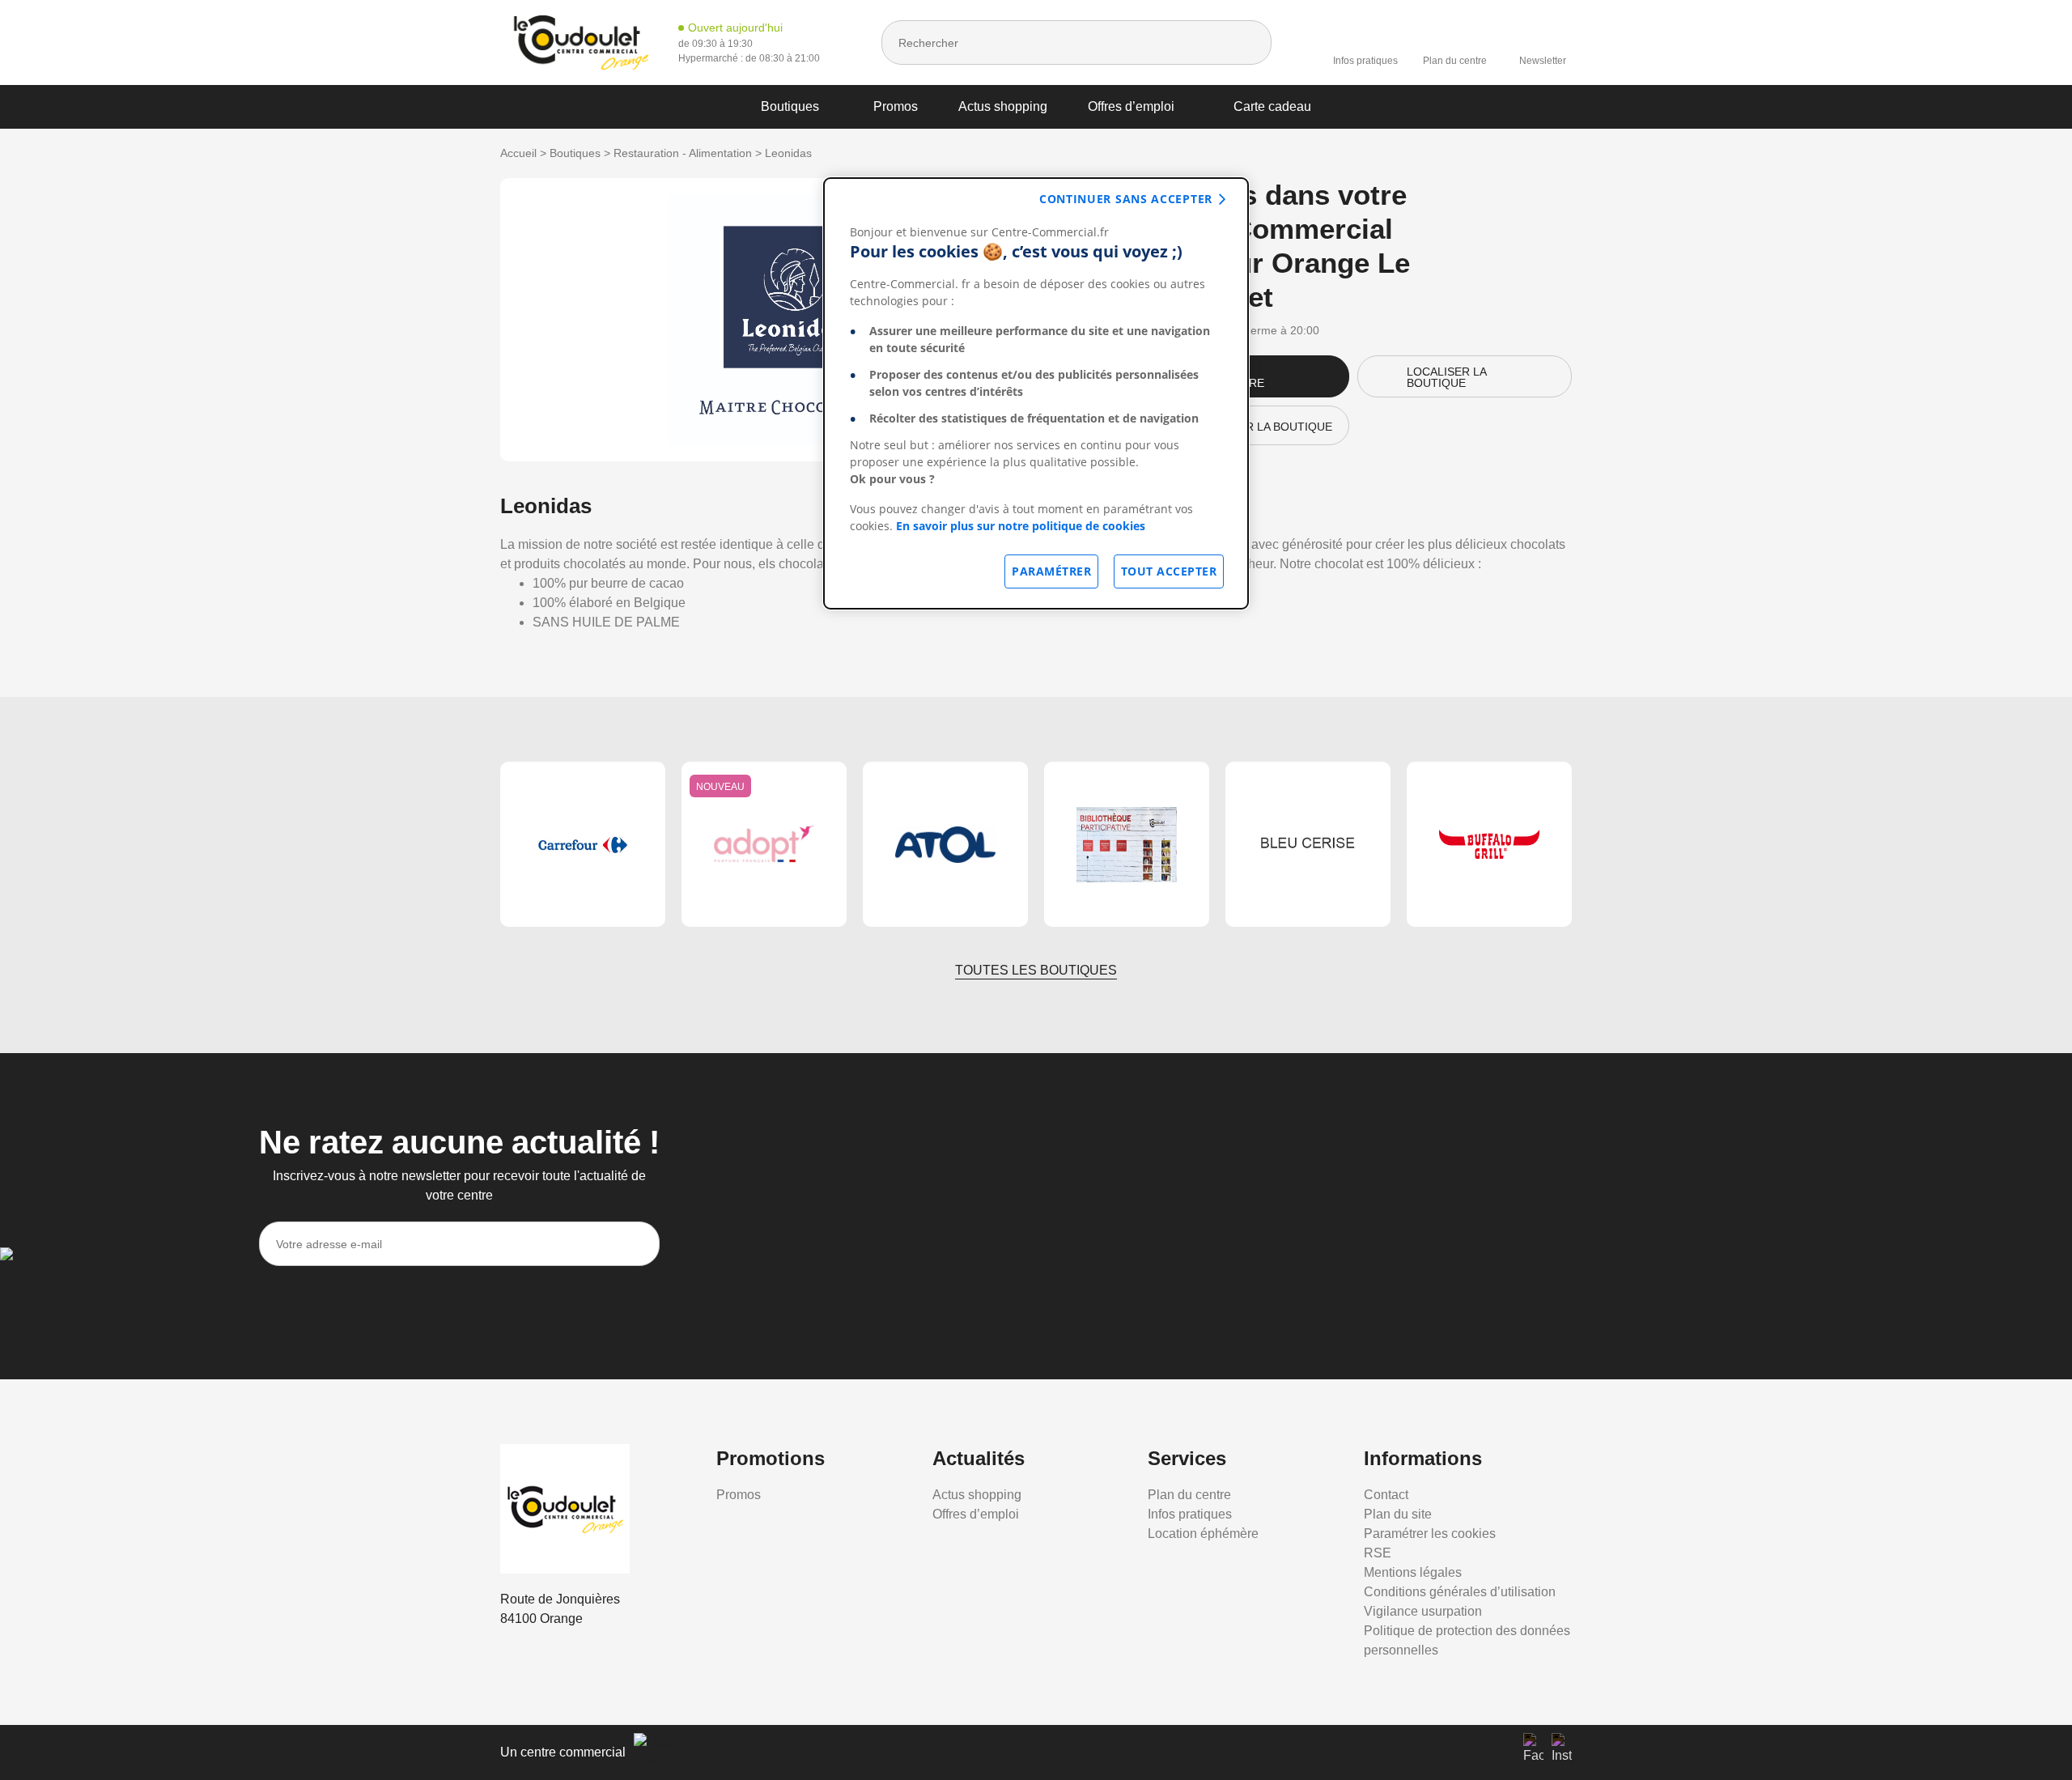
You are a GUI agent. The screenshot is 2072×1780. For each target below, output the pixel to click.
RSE (1378, 1553)
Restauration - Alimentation (683, 153)
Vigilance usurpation (1423, 1611)
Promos (896, 106)
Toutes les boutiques (1036, 970)
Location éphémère (1203, 1534)
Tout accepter (1169, 571)
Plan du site (1398, 1514)
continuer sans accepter (1126, 199)
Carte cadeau (1272, 106)
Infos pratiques (1365, 61)
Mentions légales (1413, 1572)
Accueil (518, 153)
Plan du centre (1455, 61)
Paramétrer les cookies (1430, 1534)
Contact (1386, 1495)
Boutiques (790, 106)
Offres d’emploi (1131, 106)
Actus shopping (1003, 106)
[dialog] (1036, 393)
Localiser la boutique (1447, 377)
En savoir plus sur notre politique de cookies (1021, 526)
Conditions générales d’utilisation (1460, 1592)
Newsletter (1543, 61)
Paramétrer (1051, 571)
